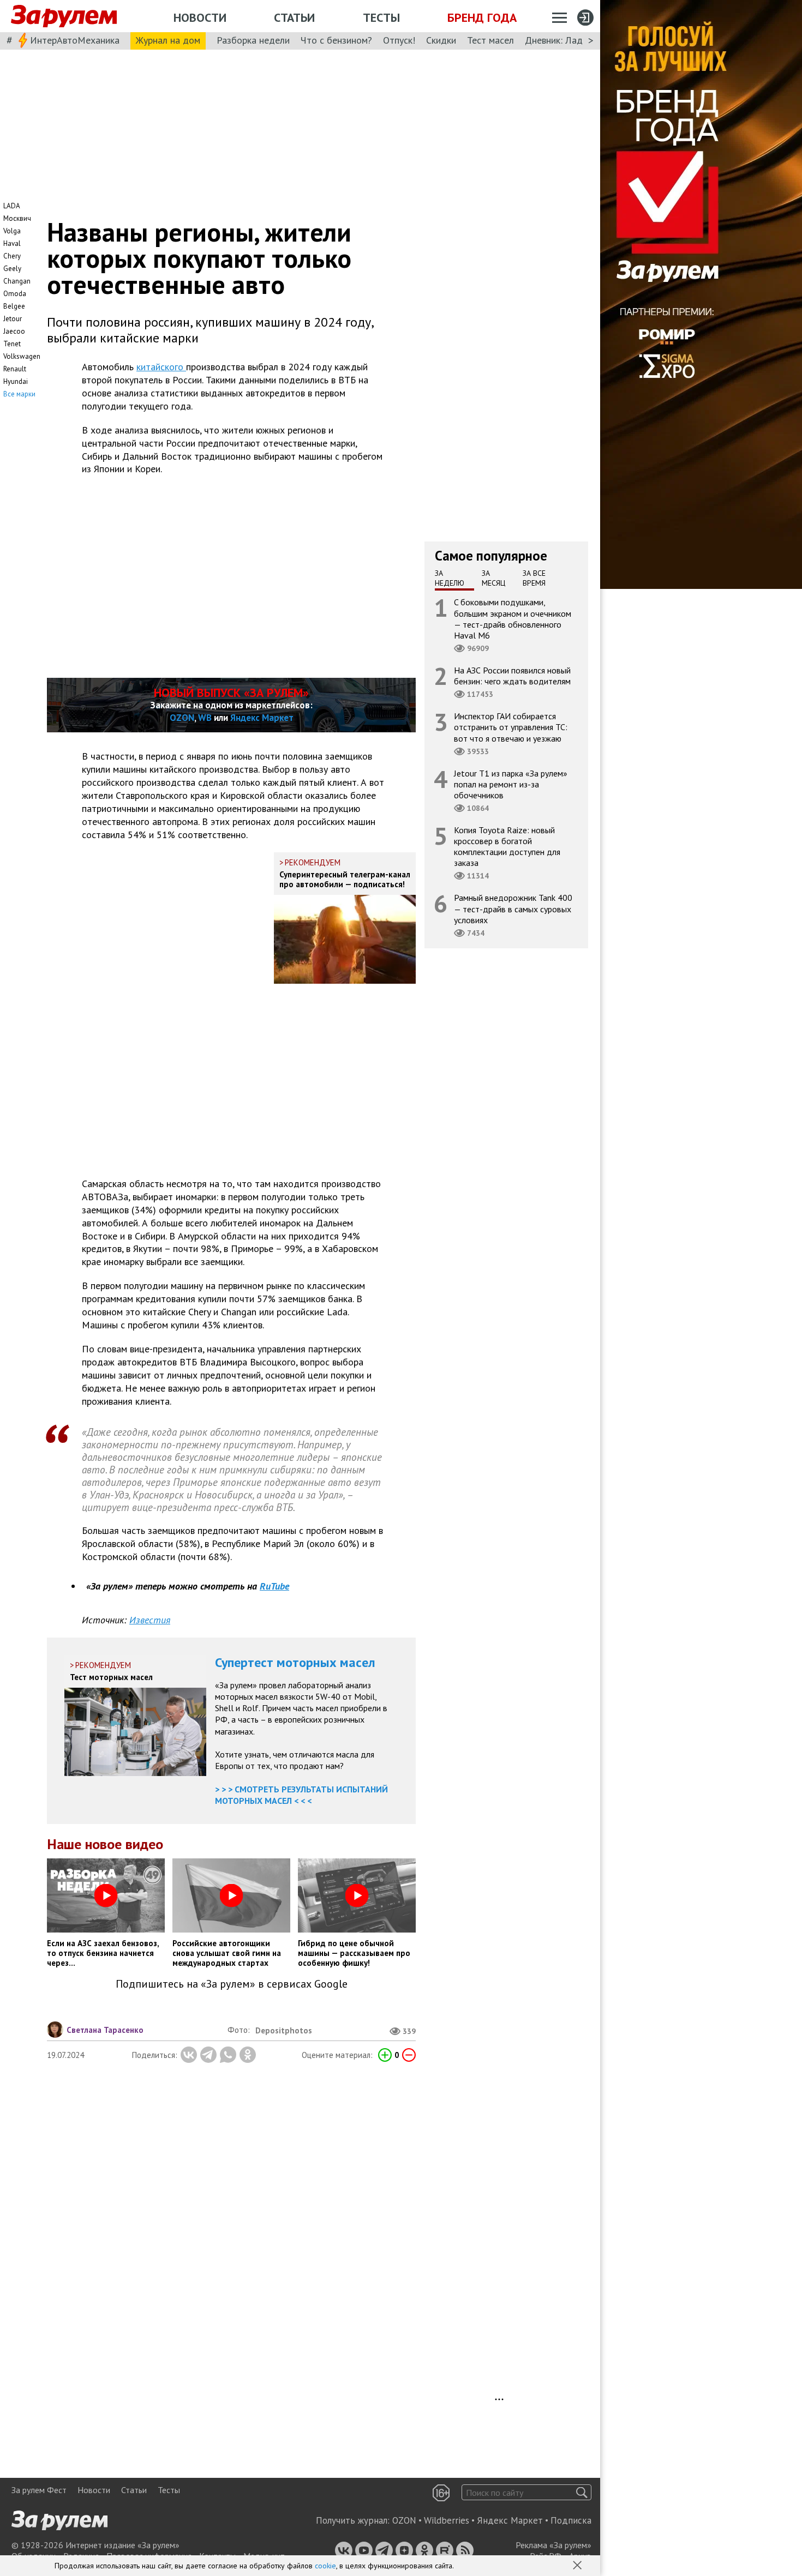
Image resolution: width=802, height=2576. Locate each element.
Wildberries (447, 2520)
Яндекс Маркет (262, 718)
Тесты (381, 17)
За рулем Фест (39, 2490)
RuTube (274, 1586)
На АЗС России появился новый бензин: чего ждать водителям (512, 676)
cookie (325, 2566)
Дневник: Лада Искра (570, 40)
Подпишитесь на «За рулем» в (232, 1984)
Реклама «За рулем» (553, 2545)
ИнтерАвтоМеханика (75, 40)
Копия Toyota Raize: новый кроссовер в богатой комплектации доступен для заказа (507, 847)
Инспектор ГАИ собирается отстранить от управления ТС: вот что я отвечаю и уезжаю (511, 727)
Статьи (294, 17)
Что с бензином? (336, 40)
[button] (578, 2566)
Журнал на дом (168, 40)
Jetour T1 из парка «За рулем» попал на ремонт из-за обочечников (511, 784)
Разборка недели (253, 40)
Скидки (441, 40)
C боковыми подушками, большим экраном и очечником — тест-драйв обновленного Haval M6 (513, 619)
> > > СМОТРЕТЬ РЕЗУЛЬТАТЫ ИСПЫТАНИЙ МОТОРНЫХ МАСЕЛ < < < (301, 1795)
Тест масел (490, 40)
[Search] (582, 2492)
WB (205, 718)
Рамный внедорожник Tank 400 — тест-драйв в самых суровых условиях (513, 908)
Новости (200, 17)
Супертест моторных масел (295, 1662)
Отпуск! (399, 40)
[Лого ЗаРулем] (64, 16)
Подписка (571, 2520)
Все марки (19, 394)
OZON (182, 718)
